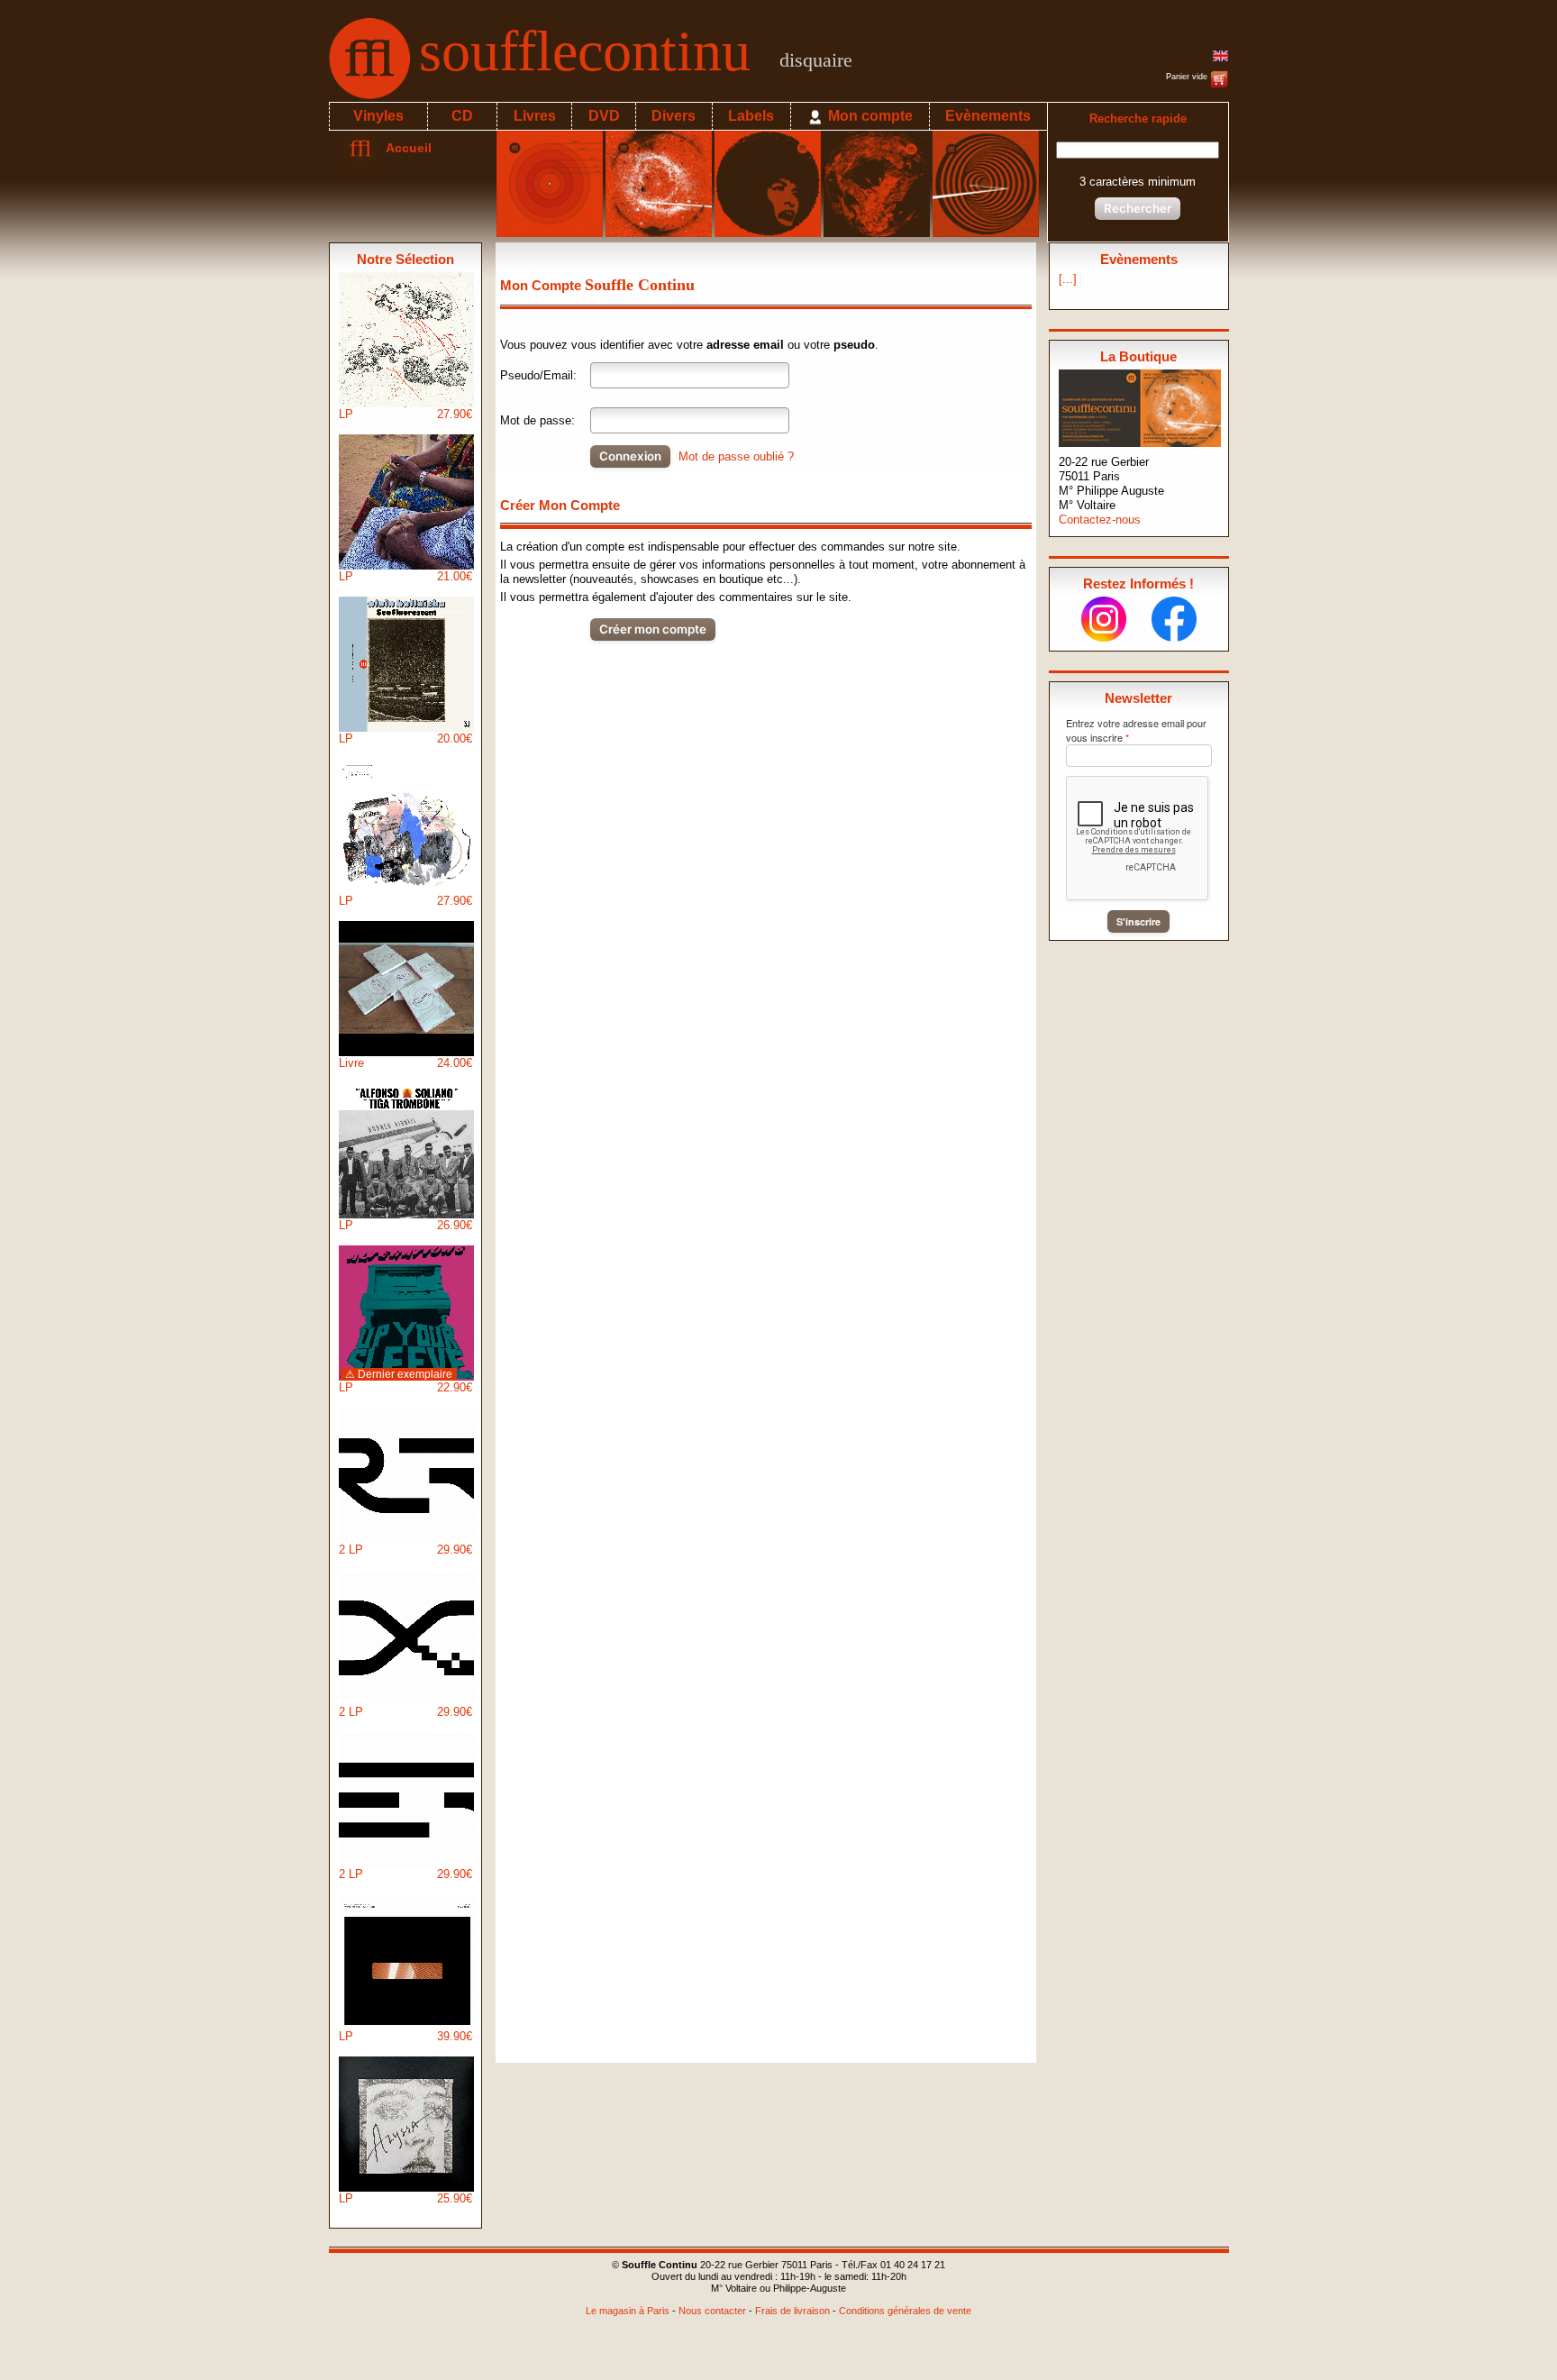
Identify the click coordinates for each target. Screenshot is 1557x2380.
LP (405, 414)
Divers (674, 116)
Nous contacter (712, 2311)
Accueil (405, 148)
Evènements (988, 116)
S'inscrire (1138, 921)
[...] (1068, 279)
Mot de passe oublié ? (736, 456)
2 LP (405, 1550)
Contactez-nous (1100, 520)
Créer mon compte (653, 629)
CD (462, 116)
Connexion (630, 456)
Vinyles (378, 116)
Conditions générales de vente (905, 2311)
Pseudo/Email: (538, 375)
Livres (535, 116)
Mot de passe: (537, 420)
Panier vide (1188, 77)
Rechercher (1138, 208)
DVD (604, 116)
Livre (405, 1063)
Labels (751, 116)
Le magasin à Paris (628, 2311)
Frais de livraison (792, 2311)
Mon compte (869, 116)
